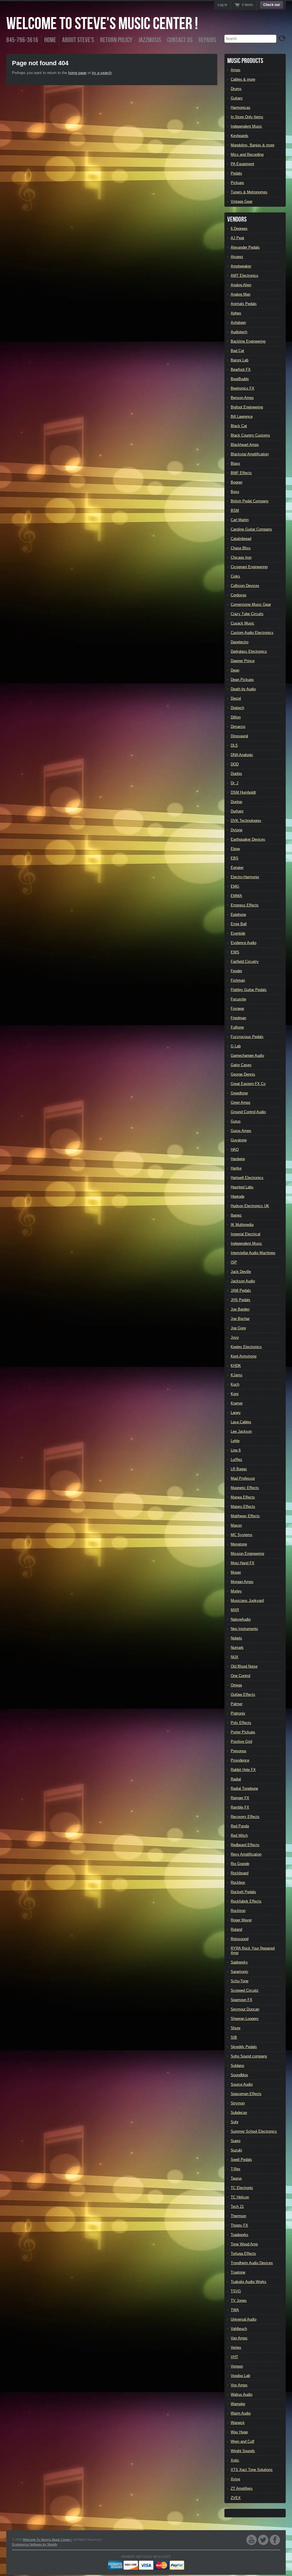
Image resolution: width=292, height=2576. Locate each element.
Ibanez (236, 1215)
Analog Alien (241, 285)
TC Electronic (242, 2188)
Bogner (237, 482)
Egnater (237, 868)
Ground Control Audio (248, 1112)
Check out (271, 5)
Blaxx (235, 463)
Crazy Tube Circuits (247, 614)
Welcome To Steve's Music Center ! (102, 24)
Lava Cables (241, 1422)
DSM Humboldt (243, 792)
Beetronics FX (243, 388)
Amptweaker (241, 266)
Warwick (238, 2423)
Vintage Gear (242, 201)
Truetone (238, 2272)
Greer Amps (241, 1102)
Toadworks (240, 2235)
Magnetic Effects (245, 1488)
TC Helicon (240, 2197)
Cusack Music (243, 623)
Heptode (238, 1196)
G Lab (236, 1046)
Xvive (235, 2479)
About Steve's (78, 40)
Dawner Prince (243, 661)
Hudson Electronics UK (250, 1206)
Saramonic (240, 1972)
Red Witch (239, 1835)
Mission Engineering (247, 1554)
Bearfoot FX (241, 369)
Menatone (239, 1544)
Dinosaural (239, 736)
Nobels (236, 1638)
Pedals (236, 173)
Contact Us (180, 40)
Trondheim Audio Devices (252, 2263)
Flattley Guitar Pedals (249, 990)
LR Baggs (239, 1469)
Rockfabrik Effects (246, 1901)
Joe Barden (240, 1309)
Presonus (239, 1751)
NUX (235, 1657)
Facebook (275, 2540)
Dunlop (236, 802)
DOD (235, 764)
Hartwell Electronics (247, 1178)
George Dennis (243, 1074)
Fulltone (237, 1027)
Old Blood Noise (244, 1666)
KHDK (236, 1366)
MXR (235, 1610)
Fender (236, 971)
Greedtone (239, 1093)
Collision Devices (245, 586)
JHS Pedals (241, 1300)
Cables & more (243, 79)
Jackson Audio (243, 1281)
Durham (237, 811)
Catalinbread (241, 539)
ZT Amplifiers (242, 2488)
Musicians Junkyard (247, 1601)
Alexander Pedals (245, 247)
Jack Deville (241, 1272)
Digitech (237, 708)
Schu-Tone (240, 1981)
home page (77, 73)
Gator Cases (241, 1065)
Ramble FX (240, 1807)
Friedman (238, 1018)
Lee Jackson (241, 1431)
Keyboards (240, 136)
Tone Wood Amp (244, 2244)
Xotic (235, 2460)
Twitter (263, 2540)
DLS (234, 745)
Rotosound (240, 1939)
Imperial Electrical (246, 1234)
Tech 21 (237, 2207)
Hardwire (238, 1159)
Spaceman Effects (246, 2094)
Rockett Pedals (243, 1892)
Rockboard (240, 1873)
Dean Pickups (242, 680)
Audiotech (239, 332)
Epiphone (238, 915)
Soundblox (239, 2075)
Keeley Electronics (246, 1347)
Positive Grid (241, 1741)
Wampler (238, 2404)
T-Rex (236, 2169)
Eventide (238, 933)
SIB (234, 2037)
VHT (234, 2357)
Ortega (236, 1685)
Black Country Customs (250, 435)
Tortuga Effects (243, 2254)
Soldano (237, 2066)
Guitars (237, 98)
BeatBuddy (240, 379)
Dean (235, 670)
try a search (102, 73)
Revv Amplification (246, 1854)
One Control (241, 1676)
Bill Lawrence (242, 416)
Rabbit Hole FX (243, 1770)
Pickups (237, 183)
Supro (236, 2141)
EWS (235, 952)
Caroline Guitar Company (251, 529)
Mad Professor (243, 1478)
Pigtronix (238, 1713)
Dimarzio (238, 727)
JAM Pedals (241, 1290)
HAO (235, 1149)
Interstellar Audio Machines (253, 1253)
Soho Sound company (249, 2056)
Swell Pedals (241, 2160)
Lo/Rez (237, 1460)
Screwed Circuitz (245, 1990)
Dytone (237, 830)
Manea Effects (243, 1497)
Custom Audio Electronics (252, 633)
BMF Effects (241, 473)
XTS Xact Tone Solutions (252, 2470)
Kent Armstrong (244, 1356)
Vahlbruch (239, 2329)
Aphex (236, 313)
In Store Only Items (247, 117)
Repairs (207, 40)
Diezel (236, 698)
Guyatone (239, 1140)
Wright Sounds (243, 2451)
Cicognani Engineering (249, 567)
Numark (237, 1648)
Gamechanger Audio (247, 1055)
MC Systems (242, 1535)
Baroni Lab (240, 360)
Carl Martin (240, 520)
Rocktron (238, 1911)
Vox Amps (239, 2385)
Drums (236, 89)
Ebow (235, 849)
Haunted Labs (242, 1187)
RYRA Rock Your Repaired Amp (253, 1951)
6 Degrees (239, 229)
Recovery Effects (245, 1817)
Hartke (236, 1168)
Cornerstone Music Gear (251, 604)
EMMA (236, 896)
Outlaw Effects (243, 1695)
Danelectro (240, 642)
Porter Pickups (243, 1732)
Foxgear (237, 1009)
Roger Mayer (241, 1920)
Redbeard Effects (245, 1845)
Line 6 (236, 1450)
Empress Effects (245, 905)
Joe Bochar (240, 1319)
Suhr (235, 2122)
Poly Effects (241, 1723)
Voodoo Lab (240, 2376)
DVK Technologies (246, 821)
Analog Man (241, 294)
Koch (235, 1384)
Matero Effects (243, 1507)
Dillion (236, 717)
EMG (235, 886)
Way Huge (239, 2432)
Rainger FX (240, 1798)
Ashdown (238, 322)
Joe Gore (238, 1328)
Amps (236, 70)
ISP (234, 1262)
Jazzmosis (150, 40)
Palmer (237, 1704)
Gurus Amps (241, 1131)
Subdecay (239, 2113)
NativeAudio (241, 1619)
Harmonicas (241, 107)
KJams (237, 1375)
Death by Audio (243, 689)
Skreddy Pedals (244, 2047)
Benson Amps (242, 398)
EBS (235, 858)
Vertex (236, 2347)
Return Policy (116, 40)
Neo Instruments (244, 1629)
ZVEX (236, 2498)
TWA (235, 2310)
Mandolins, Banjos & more (253, 145)
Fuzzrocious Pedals (247, 1037)
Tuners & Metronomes (249, 192)
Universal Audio (244, 2319)
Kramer (237, 1403)
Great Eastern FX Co (248, 1084)
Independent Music (246, 126)
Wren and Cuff (243, 2441)
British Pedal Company (250, 501)
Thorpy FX (239, 2225)
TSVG (236, 2291)
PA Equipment (242, 164)
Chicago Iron (241, 557)
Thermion (238, 2216)
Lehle (235, 1441)
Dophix (236, 774)
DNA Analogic (242, 755)
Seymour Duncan (245, 2009)
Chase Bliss (241, 548)
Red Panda (240, 1826)
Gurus (236, 1121)
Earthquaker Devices (248, 839)
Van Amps (239, 2338)
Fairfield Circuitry (245, 962)
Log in (222, 5)
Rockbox (238, 1882)
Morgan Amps (242, 1582)
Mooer (236, 1572)
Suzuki (236, 2150)
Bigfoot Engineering (247, 407)
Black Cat (239, 426)
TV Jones (239, 2300)
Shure (236, 2028)
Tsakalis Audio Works (249, 2282)
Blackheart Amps (245, 445)
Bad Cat (237, 351)
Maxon (236, 1525)
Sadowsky (239, 1962)
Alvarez (237, 257)
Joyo (235, 1337)
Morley (236, 1591)
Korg (235, 1394)
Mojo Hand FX (243, 1563)
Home (50, 40)
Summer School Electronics (254, 2131)
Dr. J (235, 783)
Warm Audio (241, 2413)
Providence (240, 1760)
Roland (236, 1929)
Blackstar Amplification (250, 454)
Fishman (238, 980)
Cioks (235, 576)
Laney (236, 1413)
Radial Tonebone (244, 1788)
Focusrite (238, 999)
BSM (235, 510)
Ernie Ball (239, 924)
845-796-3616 (22, 40)
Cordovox (239, 595)
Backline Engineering (248, 341)
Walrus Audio (242, 2394)
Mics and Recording (247, 154)
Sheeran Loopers (245, 2019)
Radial (236, 1779)
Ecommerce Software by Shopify (35, 2544)
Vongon (237, 2366)
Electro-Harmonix (245, 877)
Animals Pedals (244, 304)
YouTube (252, 2540)
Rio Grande (240, 1864)
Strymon (238, 2103)
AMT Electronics (245, 276)
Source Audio (242, 2084)
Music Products (245, 61)
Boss (235, 492)
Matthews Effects (245, 1516)
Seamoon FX (242, 2000)
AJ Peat (237, 238)
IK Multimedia (242, 1225)
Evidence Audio (244, 943)
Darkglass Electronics (249, 651)
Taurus (236, 2178)
